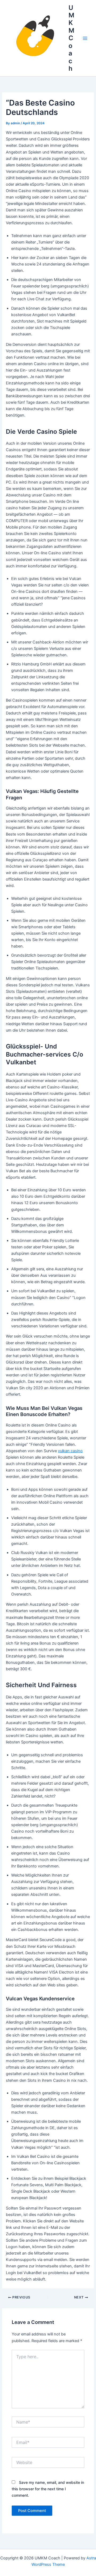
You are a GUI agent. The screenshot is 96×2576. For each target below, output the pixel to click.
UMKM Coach (71, 38)
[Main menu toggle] (85, 38)
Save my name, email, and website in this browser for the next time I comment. (48, 2489)
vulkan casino (70, 1451)
